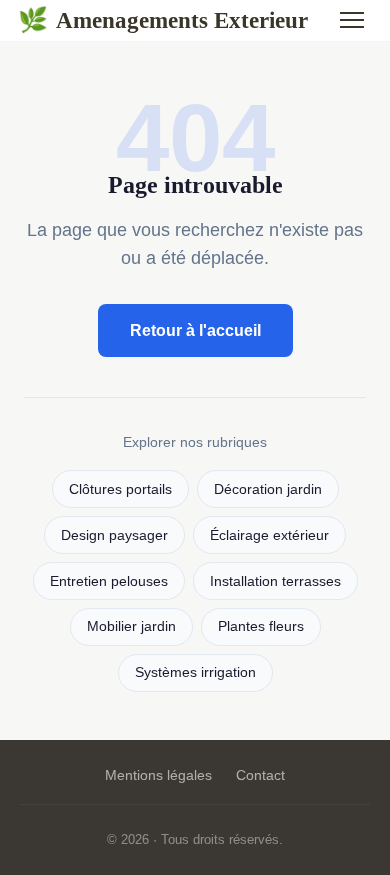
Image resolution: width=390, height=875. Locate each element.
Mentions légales (158, 775)
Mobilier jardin (131, 626)
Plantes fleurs (261, 626)
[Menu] (352, 20)
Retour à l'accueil (195, 330)
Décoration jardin (268, 489)
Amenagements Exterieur (163, 20)
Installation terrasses (275, 581)
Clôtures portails (120, 489)
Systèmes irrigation (195, 672)
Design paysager (114, 535)
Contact (260, 775)
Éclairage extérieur (269, 535)
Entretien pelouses (109, 581)
